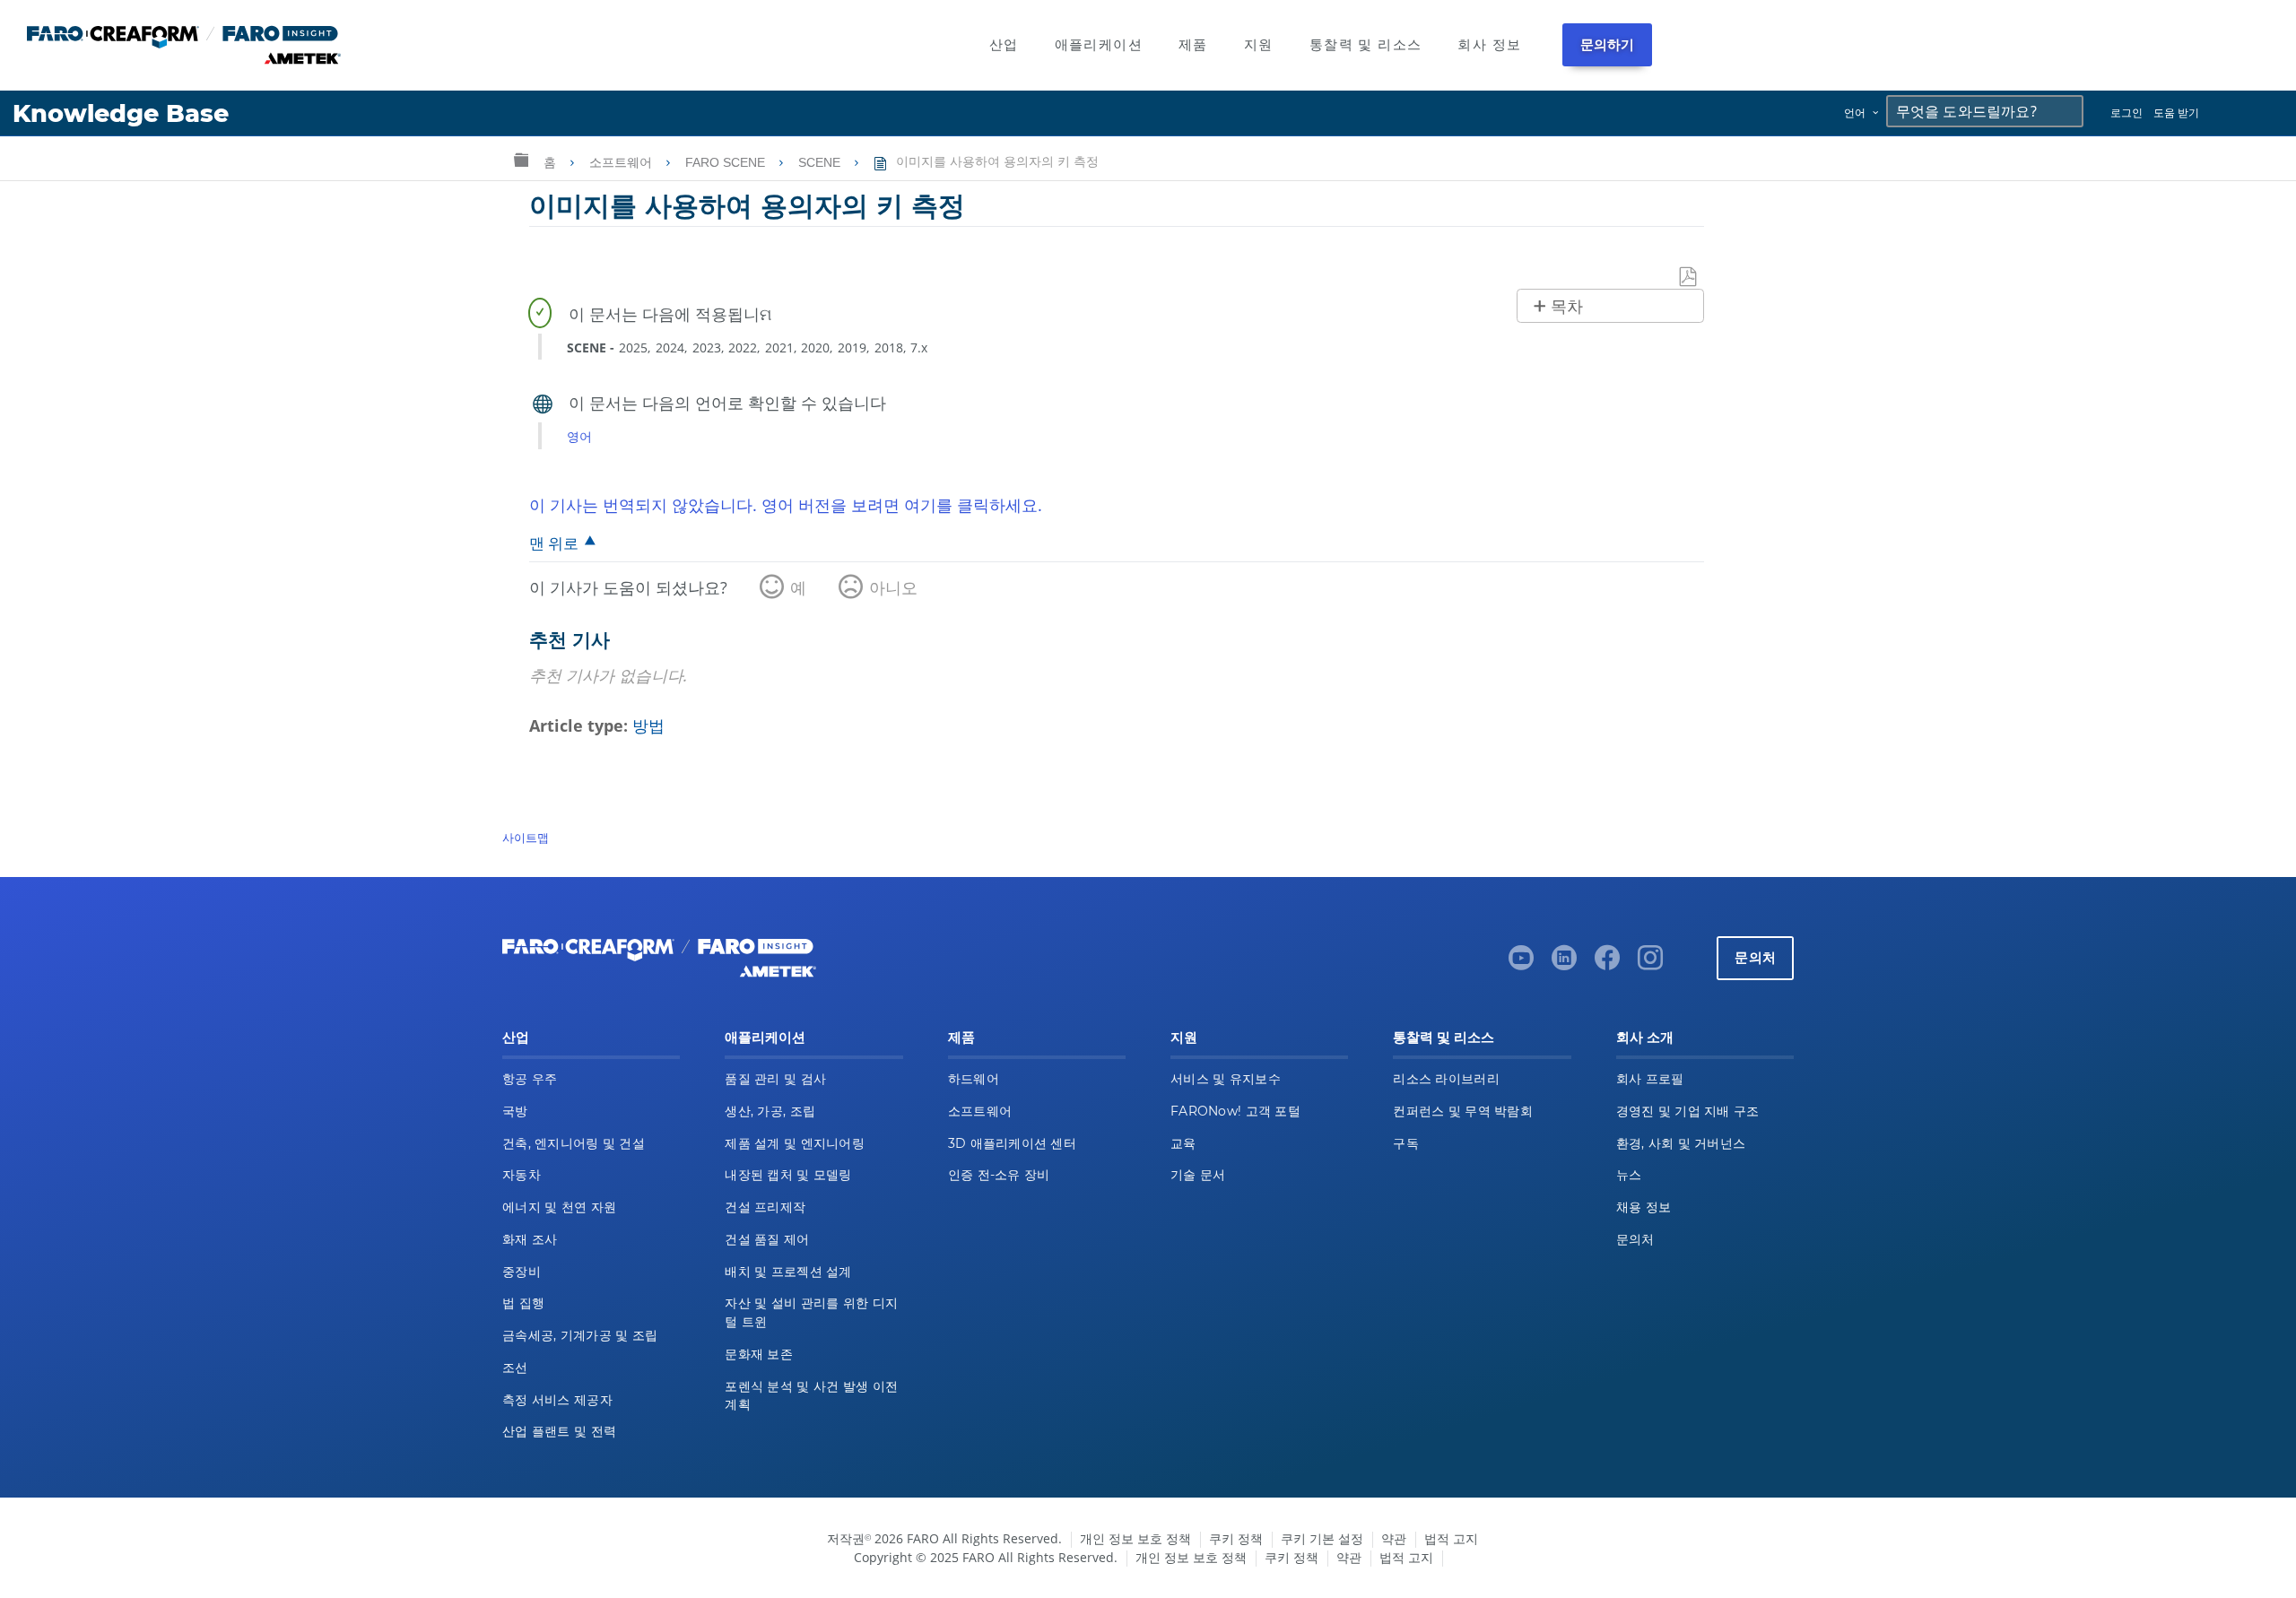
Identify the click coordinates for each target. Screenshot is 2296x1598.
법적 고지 (1451, 1538)
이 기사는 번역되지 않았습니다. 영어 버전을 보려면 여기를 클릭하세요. (786, 505)
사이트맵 (526, 838)
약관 (1394, 1538)
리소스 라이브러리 (1446, 1079)
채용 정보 (1644, 1207)
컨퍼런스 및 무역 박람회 (1463, 1111)
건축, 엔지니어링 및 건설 (574, 1143)
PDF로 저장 (1689, 278)
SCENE (821, 162)
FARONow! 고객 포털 (1235, 1111)
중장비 (522, 1272)
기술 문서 (1198, 1175)
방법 (648, 725)
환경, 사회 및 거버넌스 (1681, 1143)
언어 (1855, 113)
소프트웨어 (622, 162)
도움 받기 (2176, 113)
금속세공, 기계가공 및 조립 (580, 1335)
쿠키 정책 (1236, 1538)
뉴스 (1629, 1175)
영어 (579, 436)
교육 (1183, 1143)
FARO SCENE (727, 162)
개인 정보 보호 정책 (1135, 1538)
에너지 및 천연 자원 (559, 1207)
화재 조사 (530, 1239)
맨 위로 (554, 543)
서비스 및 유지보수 (1226, 1079)
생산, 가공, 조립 (770, 1111)
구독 (1406, 1143)
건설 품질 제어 (767, 1239)
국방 (515, 1111)
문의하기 (1608, 44)
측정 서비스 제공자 (557, 1400)
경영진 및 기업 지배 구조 (1688, 1111)
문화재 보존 (759, 1354)
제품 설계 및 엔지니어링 (795, 1143)
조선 (515, 1368)
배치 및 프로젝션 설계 (788, 1272)
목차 (1567, 307)
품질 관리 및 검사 (775, 1079)
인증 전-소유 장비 (999, 1175)
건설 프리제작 (765, 1207)
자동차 (522, 1175)
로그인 (2126, 113)
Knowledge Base (121, 113)
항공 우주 (530, 1079)
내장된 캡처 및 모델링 (788, 1175)
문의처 (1755, 957)
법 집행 (523, 1303)
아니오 (893, 587)
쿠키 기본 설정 (1322, 1538)
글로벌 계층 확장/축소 (521, 159)
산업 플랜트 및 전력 (559, 1431)
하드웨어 (974, 1079)
